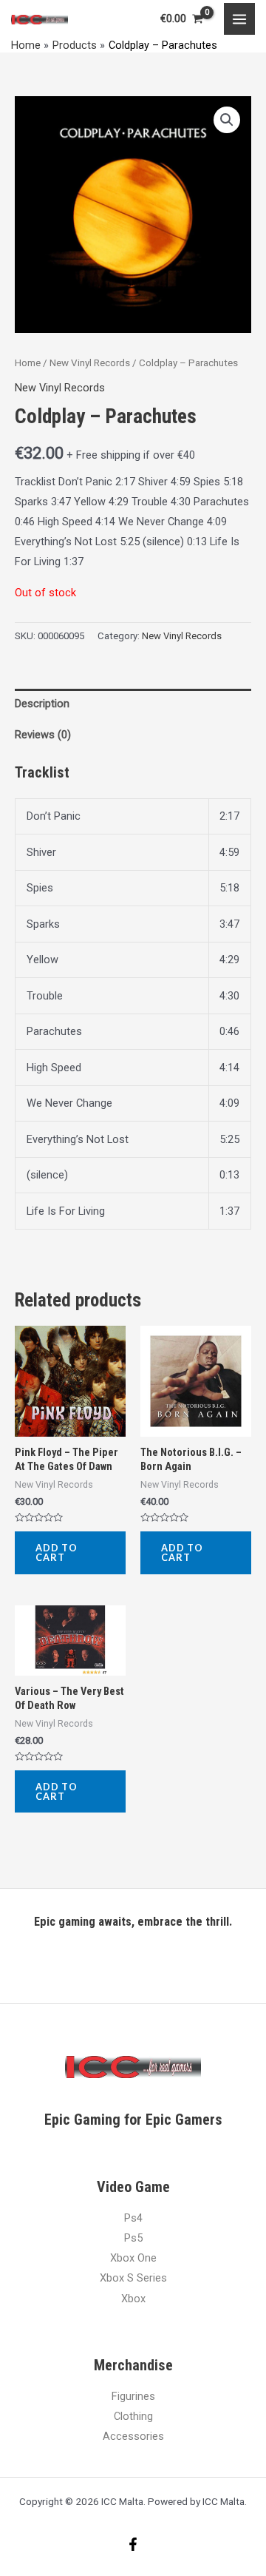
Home (28, 363)
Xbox (133, 2299)
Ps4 (133, 2218)
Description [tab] (42, 704)
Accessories (133, 2436)
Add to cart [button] (57, 1552)
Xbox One (133, 2258)
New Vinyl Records (90, 363)
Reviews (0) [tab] (43, 735)
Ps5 (133, 2238)
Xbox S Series (133, 2278)
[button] (227, 120)
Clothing (133, 2416)
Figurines (133, 2396)
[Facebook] (133, 2544)
